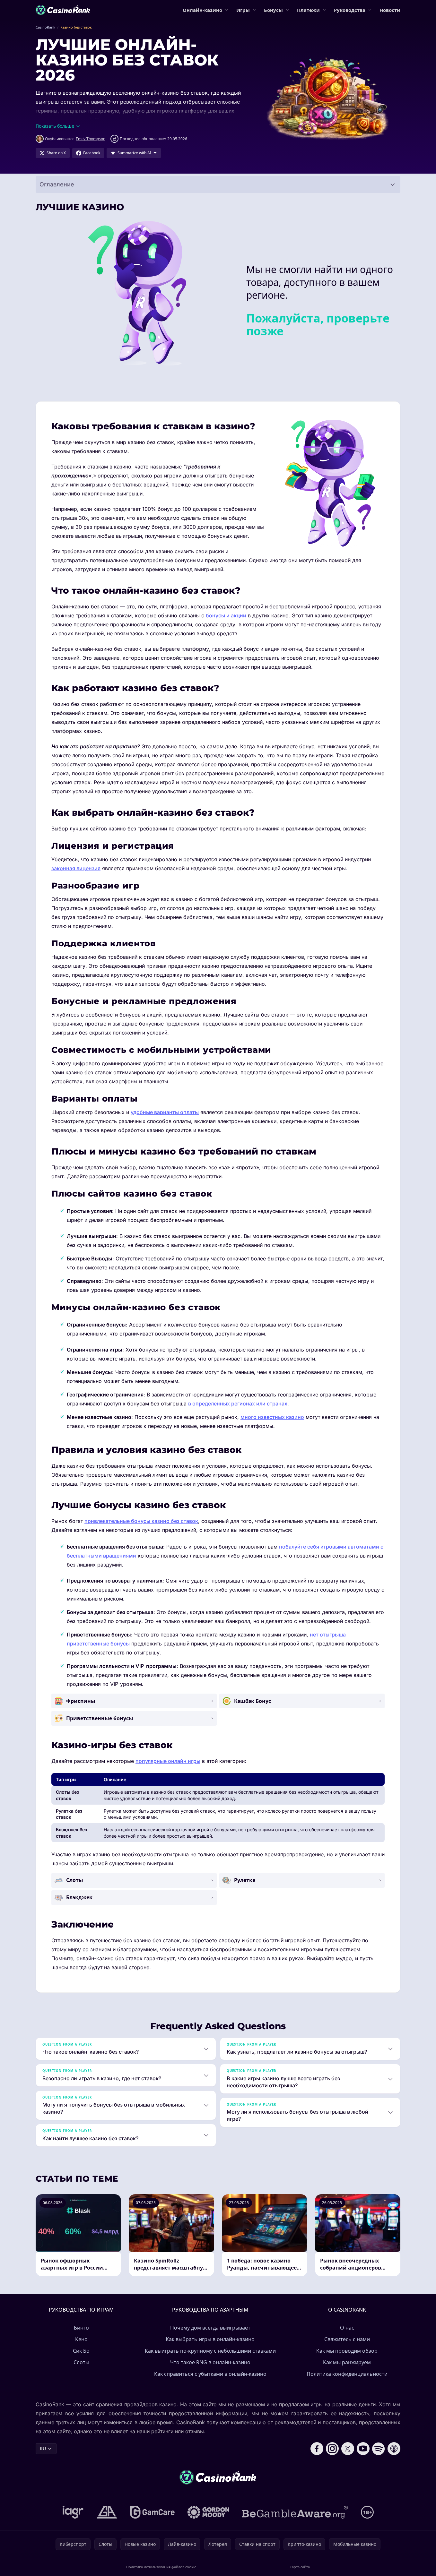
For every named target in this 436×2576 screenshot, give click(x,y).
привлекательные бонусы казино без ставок (141, 1521)
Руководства (350, 10)
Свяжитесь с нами (347, 2339)
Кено (81, 2339)
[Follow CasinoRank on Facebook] (317, 2449)
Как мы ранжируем (347, 2362)
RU (43, 2448)
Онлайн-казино (202, 10)
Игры (243, 10)
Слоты (81, 2362)
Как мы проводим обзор (347, 2351)
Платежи (308, 10)
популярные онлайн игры (168, 1761)
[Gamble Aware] (295, 2512)
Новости (390, 10)
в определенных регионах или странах (238, 1404)
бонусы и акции (226, 615)
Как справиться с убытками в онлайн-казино (210, 2374)
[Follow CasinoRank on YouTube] (363, 2449)
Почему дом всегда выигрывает (210, 2328)
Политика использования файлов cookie (161, 2567)
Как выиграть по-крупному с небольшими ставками (210, 2351)
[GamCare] (152, 2512)
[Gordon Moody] (208, 2512)
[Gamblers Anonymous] (107, 2512)
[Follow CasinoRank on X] (348, 2449)
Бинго (81, 2328)
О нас (347, 2328)
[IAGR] (73, 2512)
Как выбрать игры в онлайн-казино (210, 2339)
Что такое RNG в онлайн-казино (210, 2362)
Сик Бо (81, 2351)
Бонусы (273, 10)
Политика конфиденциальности (347, 2374)
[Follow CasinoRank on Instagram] (332, 2449)
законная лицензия (76, 868)
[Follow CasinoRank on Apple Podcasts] (394, 2449)
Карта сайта (300, 2567)
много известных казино (272, 1417)
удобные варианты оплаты (165, 1112)
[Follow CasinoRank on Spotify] (379, 2449)
